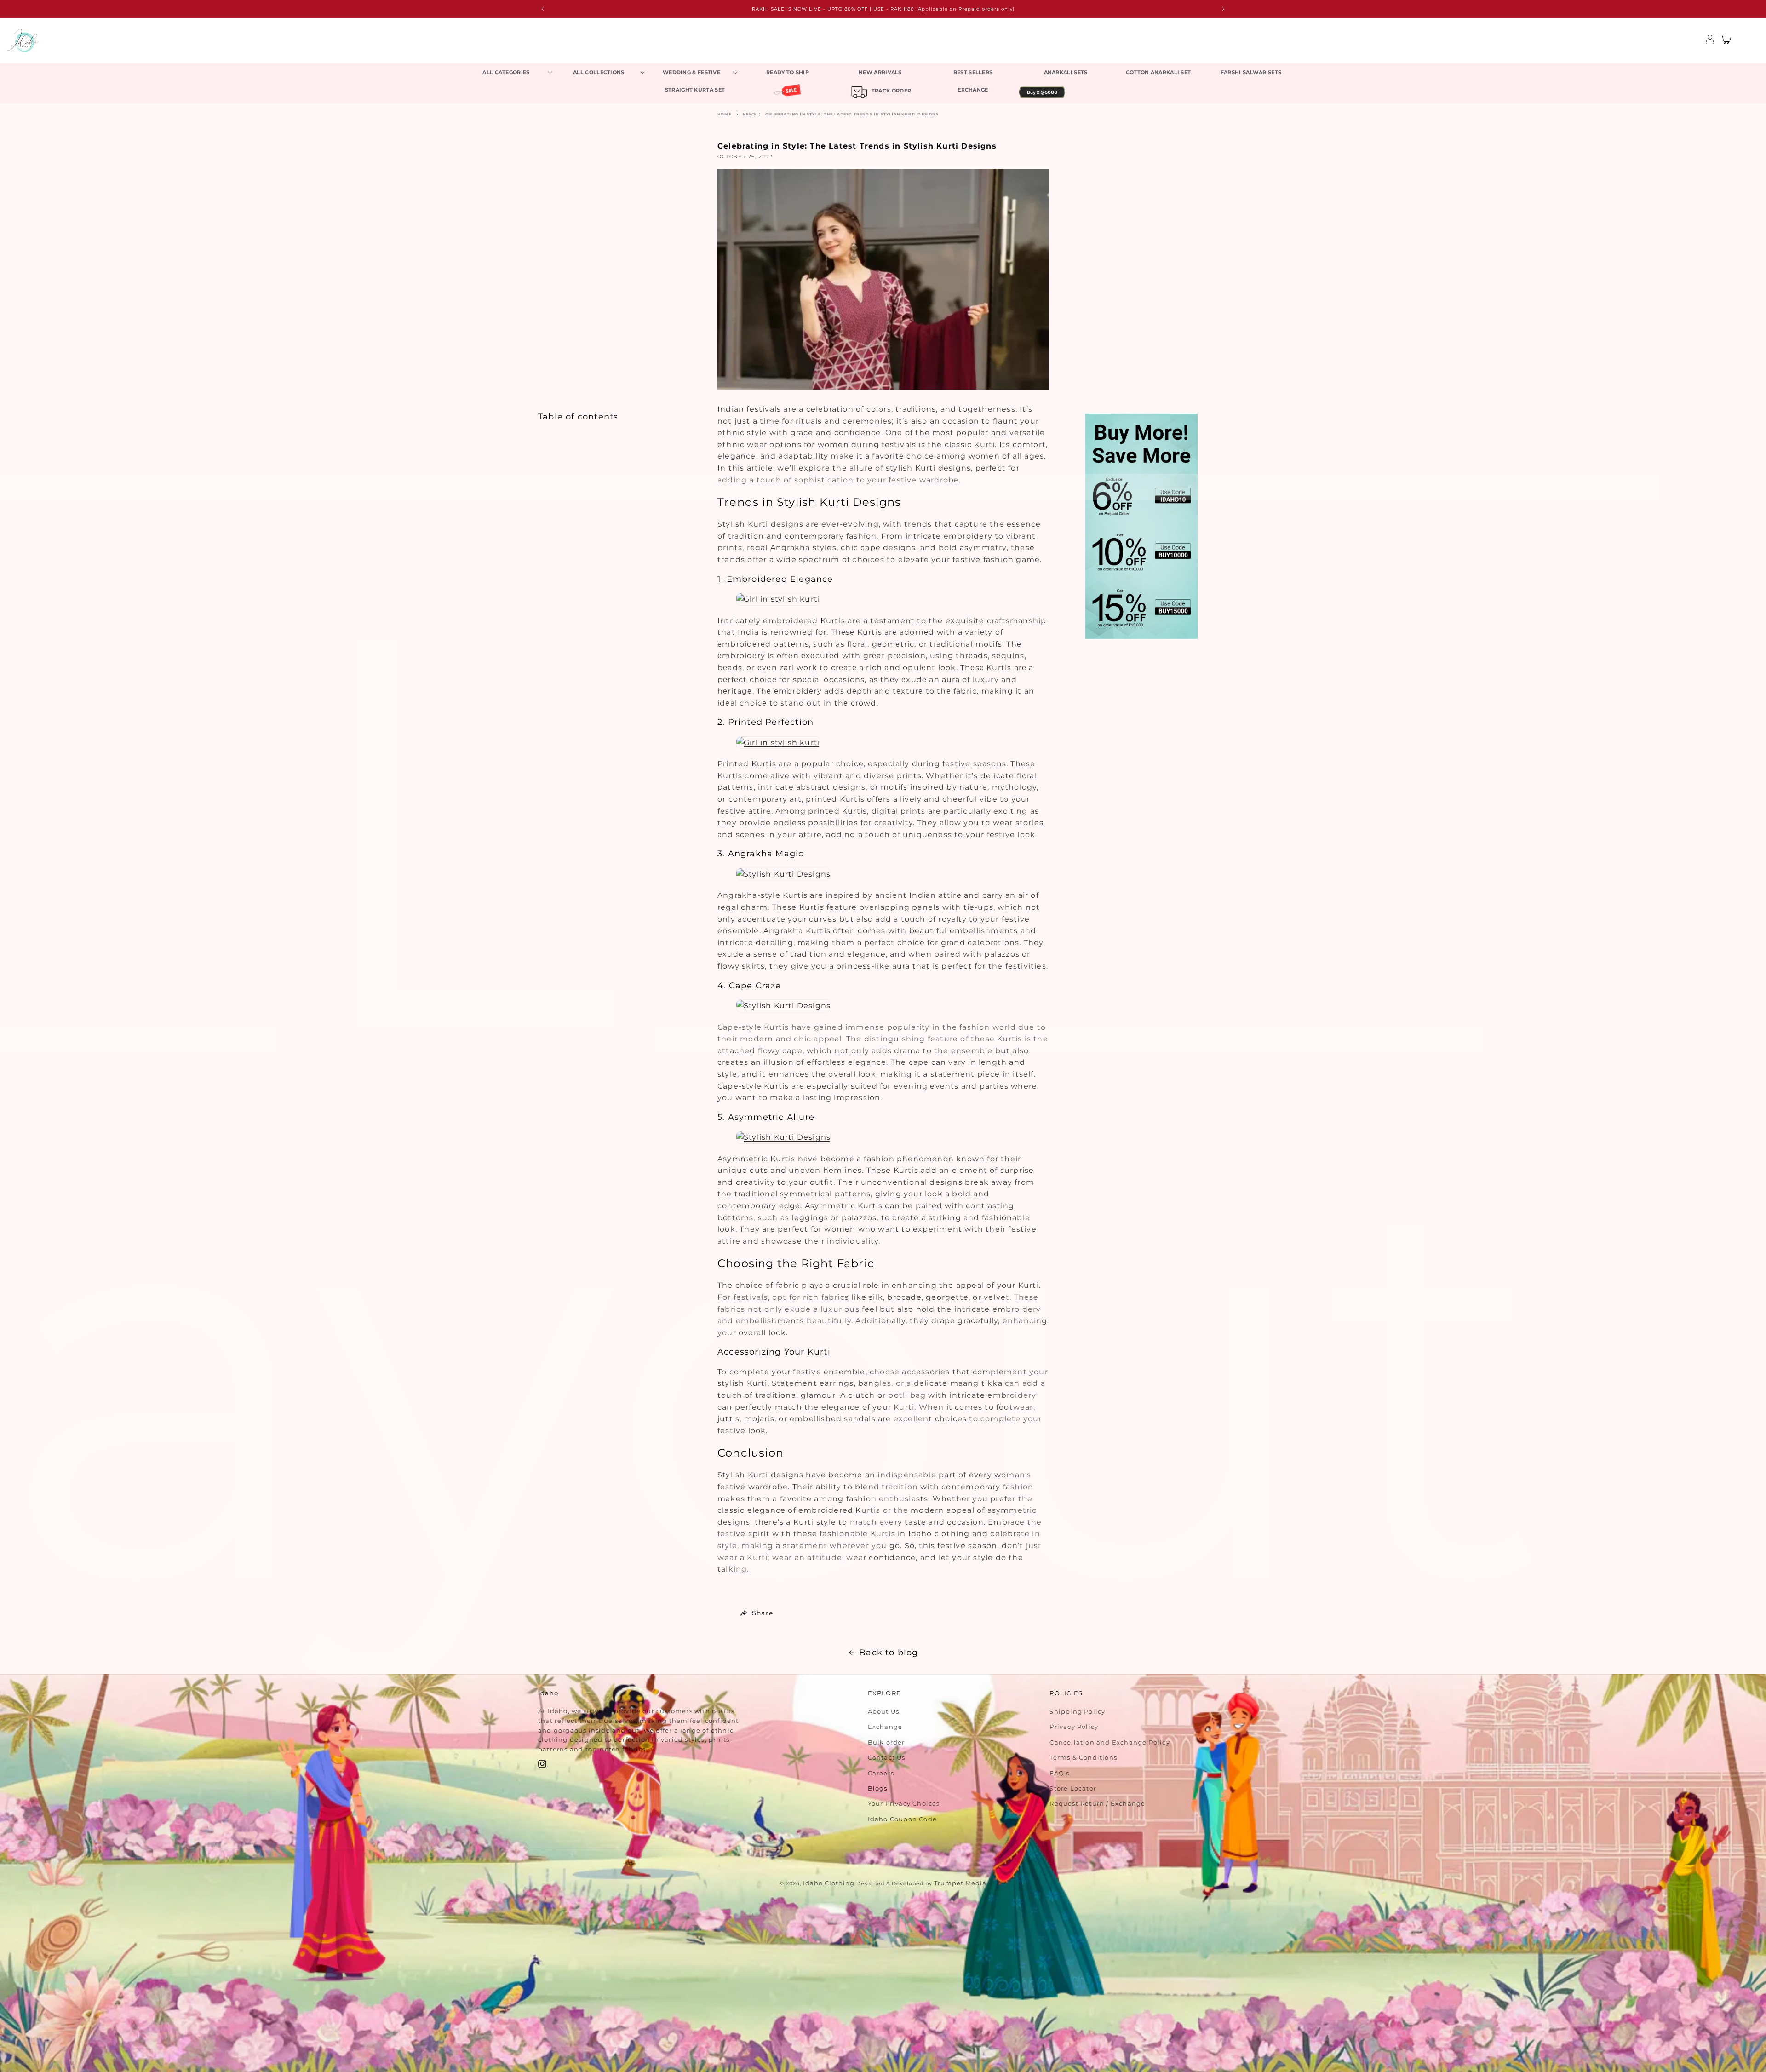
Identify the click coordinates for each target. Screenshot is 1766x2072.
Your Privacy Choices (904, 1803)
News (750, 114)
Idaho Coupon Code (902, 1819)
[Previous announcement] (543, 9)
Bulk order (886, 1742)
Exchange (885, 1727)
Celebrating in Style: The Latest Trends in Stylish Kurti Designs (852, 114)
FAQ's (1059, 1773)
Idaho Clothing (829, 1883)
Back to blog (889, 1653)
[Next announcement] (1223, 9)
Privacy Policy (1074, 1727)
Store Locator (1073, 1788)
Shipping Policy (1077, 1711)
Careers (881, 1773)
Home (725, 114)
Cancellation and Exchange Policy (1109, 1742)
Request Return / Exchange (1097, 1803)
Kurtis (833, 621)
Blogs (878, 1788)
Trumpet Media (960, 1883)
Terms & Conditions (1083, 1757)
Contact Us (887, 1757)
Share (763, 1613)
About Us (884, 1711)
